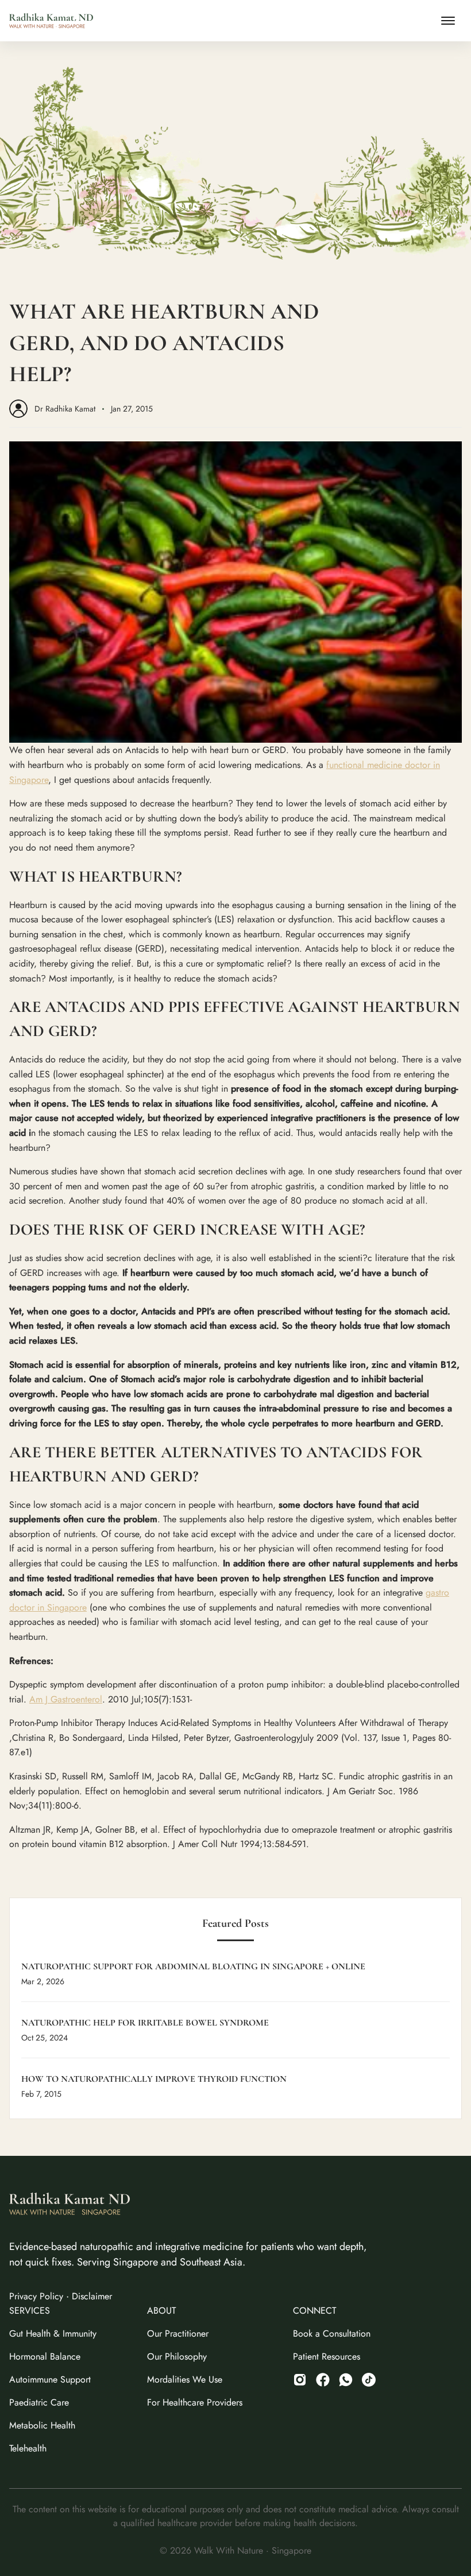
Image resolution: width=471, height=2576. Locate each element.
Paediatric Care (39, 2402)
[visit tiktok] (346, 2380)
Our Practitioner (178, 2333)
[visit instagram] (300, 2380)
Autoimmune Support (50, 2379)
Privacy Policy (36, 2296)
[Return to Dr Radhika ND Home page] (51, 21)
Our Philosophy (177, 2356)
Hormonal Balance (45, 2356)
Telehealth (28, 2448)
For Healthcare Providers (195, 2402)
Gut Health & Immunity (53, 2333)
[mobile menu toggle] (448, 21)
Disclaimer (92, 2296)
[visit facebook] (323, 2380)
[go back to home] (70, 2206)
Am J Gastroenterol (66, 1699)
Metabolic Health (42, 2425)
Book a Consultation (332, 2333)
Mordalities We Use (185, 2379)
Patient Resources (327, 2356)
